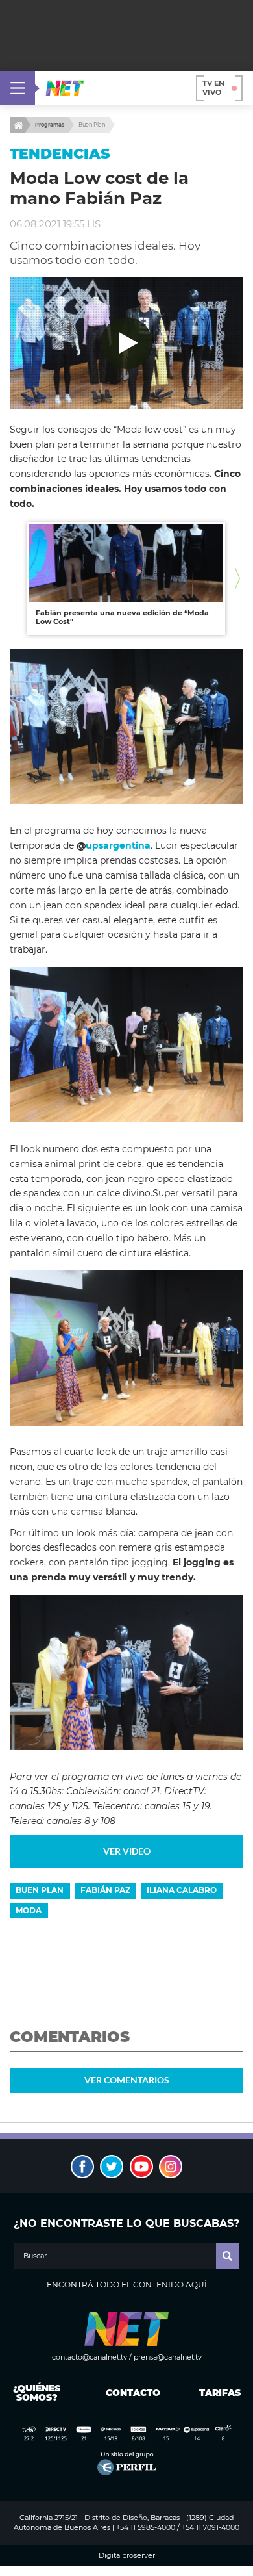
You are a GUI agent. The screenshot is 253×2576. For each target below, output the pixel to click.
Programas (50, 125)
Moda (29, 1910)
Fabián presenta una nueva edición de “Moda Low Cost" (122, 617)
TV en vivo (213, 88)
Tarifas (220, 2393)
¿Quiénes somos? (37, 2393)
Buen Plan (92, 125)
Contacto (130, 2393)
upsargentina (118, 845)
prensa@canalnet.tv (168, 2357)
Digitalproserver (127, 2556)
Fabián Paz (105, 1890)
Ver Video (127, 1851)
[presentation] (16, 579)
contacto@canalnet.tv (90, 2357)
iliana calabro (182, 1890)
